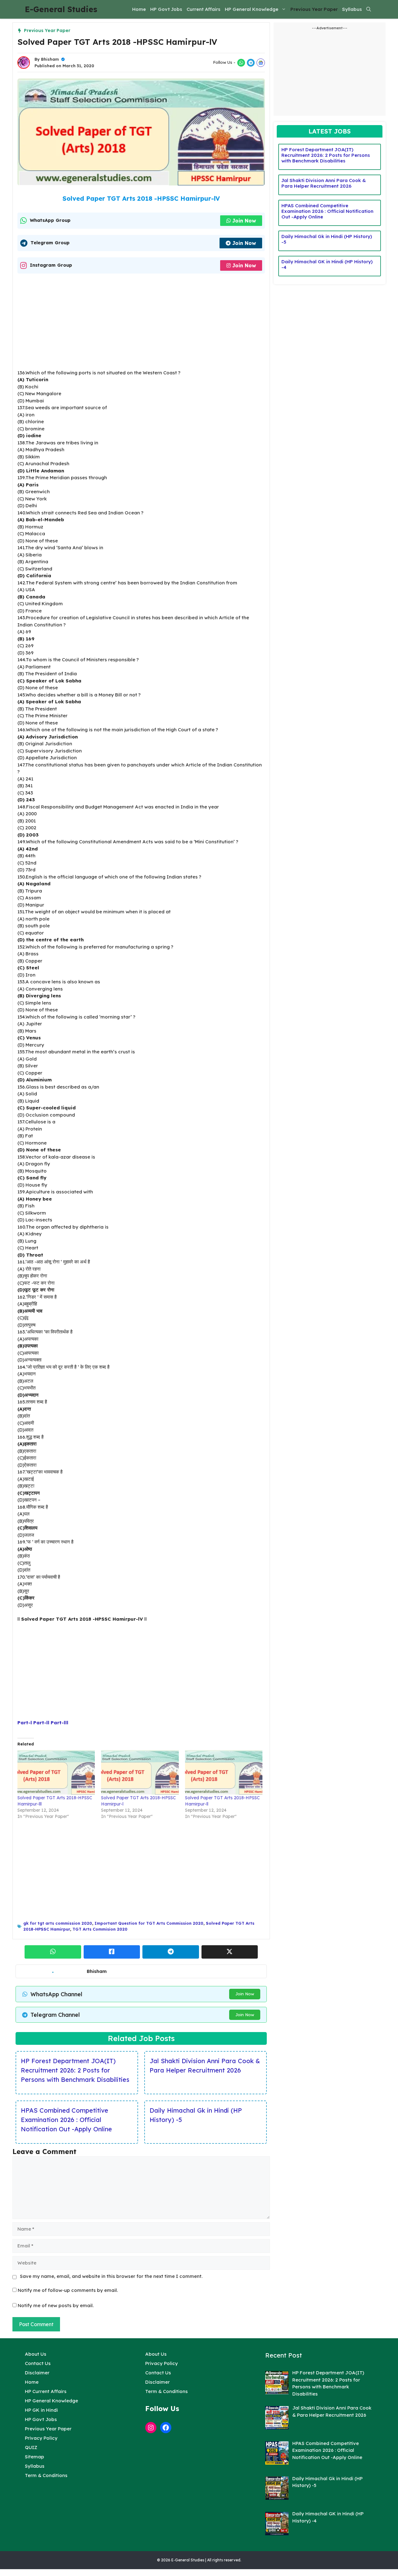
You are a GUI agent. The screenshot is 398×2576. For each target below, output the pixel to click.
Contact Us (38, 2363)
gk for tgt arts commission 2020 (58, 1923)
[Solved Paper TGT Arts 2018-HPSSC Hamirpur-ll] (224, 1772)
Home (139, 9)
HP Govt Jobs (166, 9)
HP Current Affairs (46, 2391)
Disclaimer (37, 2373)
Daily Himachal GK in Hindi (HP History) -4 (327, 264)
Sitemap (35, 2457)
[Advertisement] (141, 323)
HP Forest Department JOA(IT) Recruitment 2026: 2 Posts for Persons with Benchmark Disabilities (75, 2070)
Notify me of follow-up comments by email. (68, 2290)
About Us (36, 2354)
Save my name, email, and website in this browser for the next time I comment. (111, 2276)
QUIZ (31, 2447)
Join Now (244, 221)
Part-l (25, 1723)
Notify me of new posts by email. (56, 2305)
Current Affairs (204, 9)
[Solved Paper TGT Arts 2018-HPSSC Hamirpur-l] (140, 1772)
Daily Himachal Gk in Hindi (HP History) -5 (196, 2115)
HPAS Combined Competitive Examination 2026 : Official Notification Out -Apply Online (66, 2120)
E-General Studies (61, 9)
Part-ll (41, 1723)
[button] (369, 9)
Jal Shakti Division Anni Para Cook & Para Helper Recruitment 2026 (205, 2065)
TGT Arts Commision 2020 (100, 1929)
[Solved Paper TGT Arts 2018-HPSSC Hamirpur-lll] (56, 1772)
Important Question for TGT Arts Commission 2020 (149, 1923)
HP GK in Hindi (41, 2410)
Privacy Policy (41, 2438)
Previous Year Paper (314, 9)
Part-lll (60, 1723)
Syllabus (352, 9)
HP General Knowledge (252, 9)
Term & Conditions (46, 2475)
